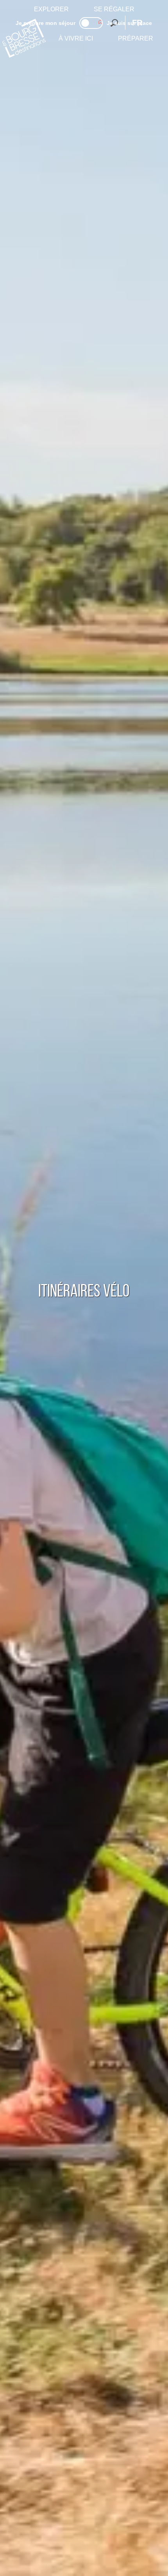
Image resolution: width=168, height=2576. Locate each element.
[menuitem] (51, 9)
